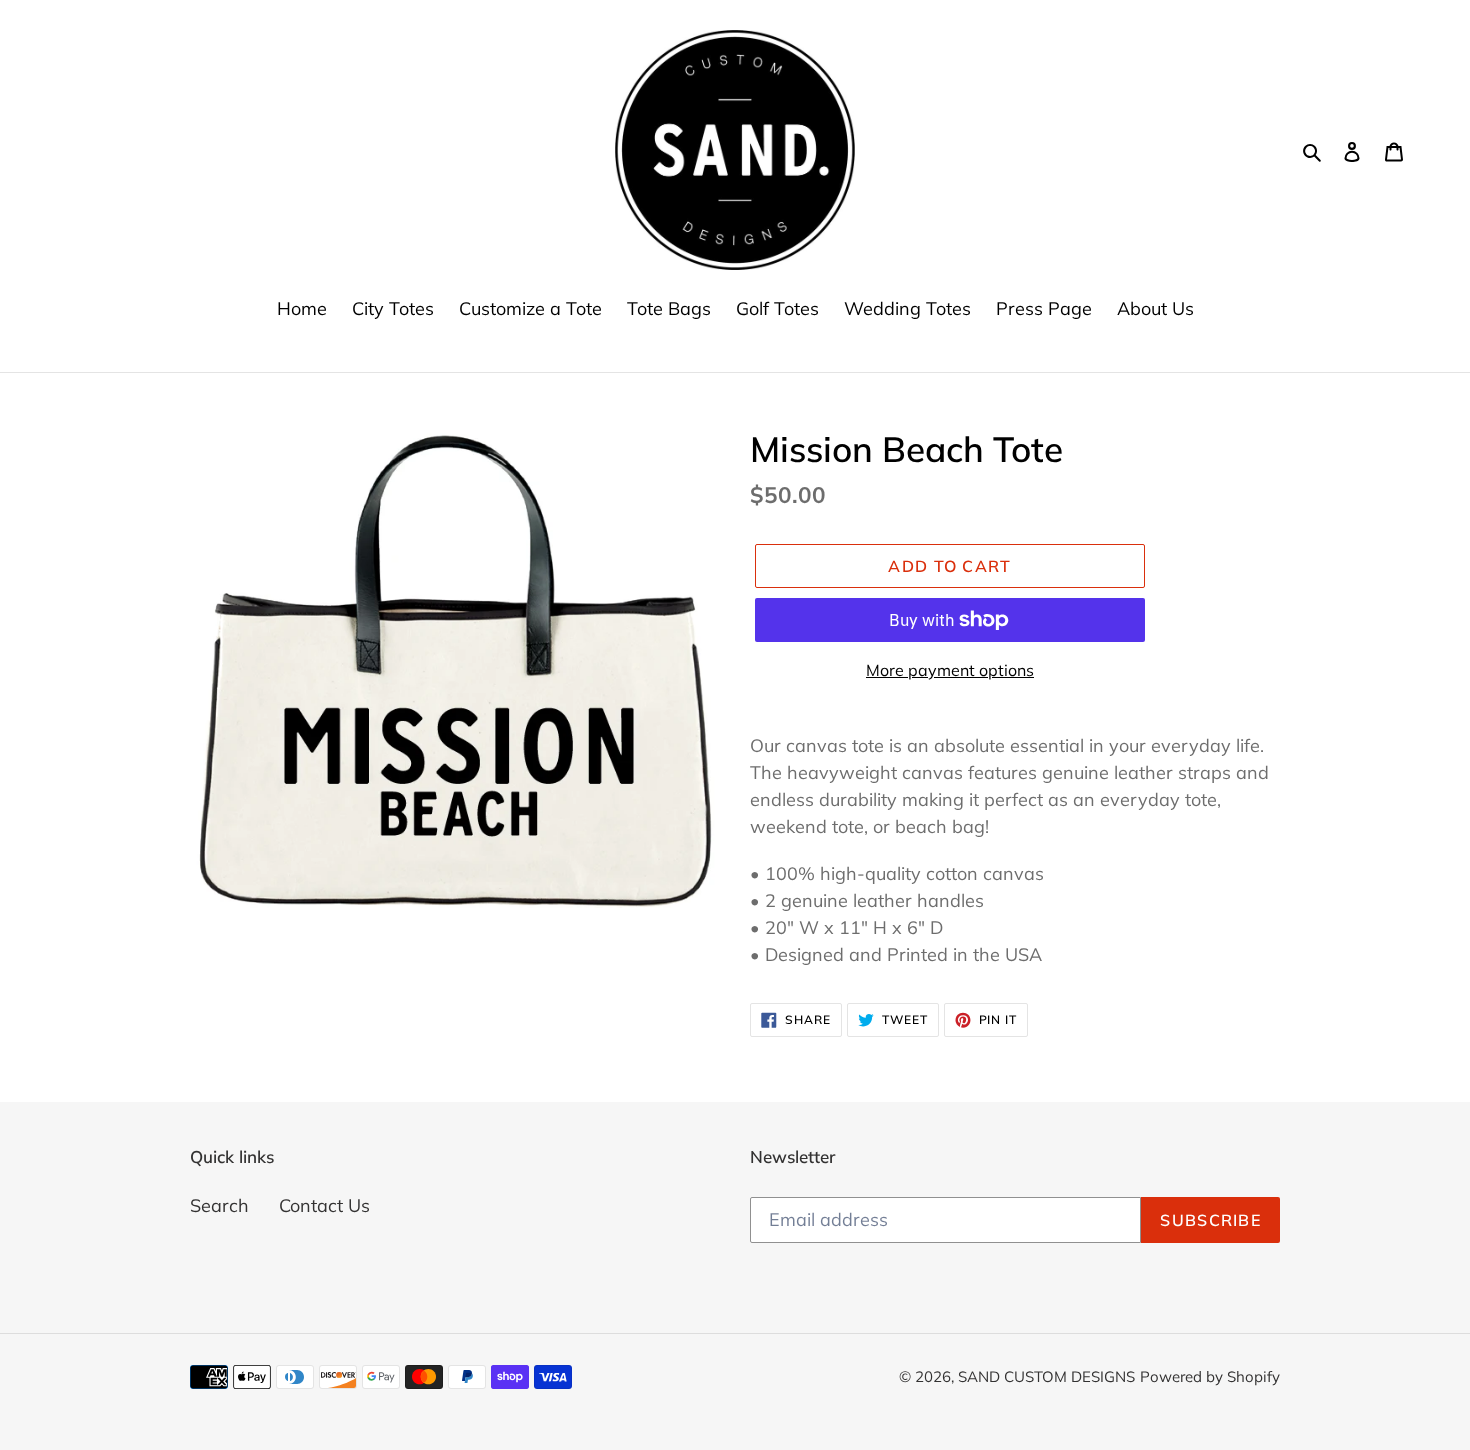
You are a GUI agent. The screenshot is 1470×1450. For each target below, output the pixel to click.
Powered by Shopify (1210, 1376)
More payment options (950, 670)
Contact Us (324, 1205)
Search (219, 1205)
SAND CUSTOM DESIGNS (1046, 1376)
